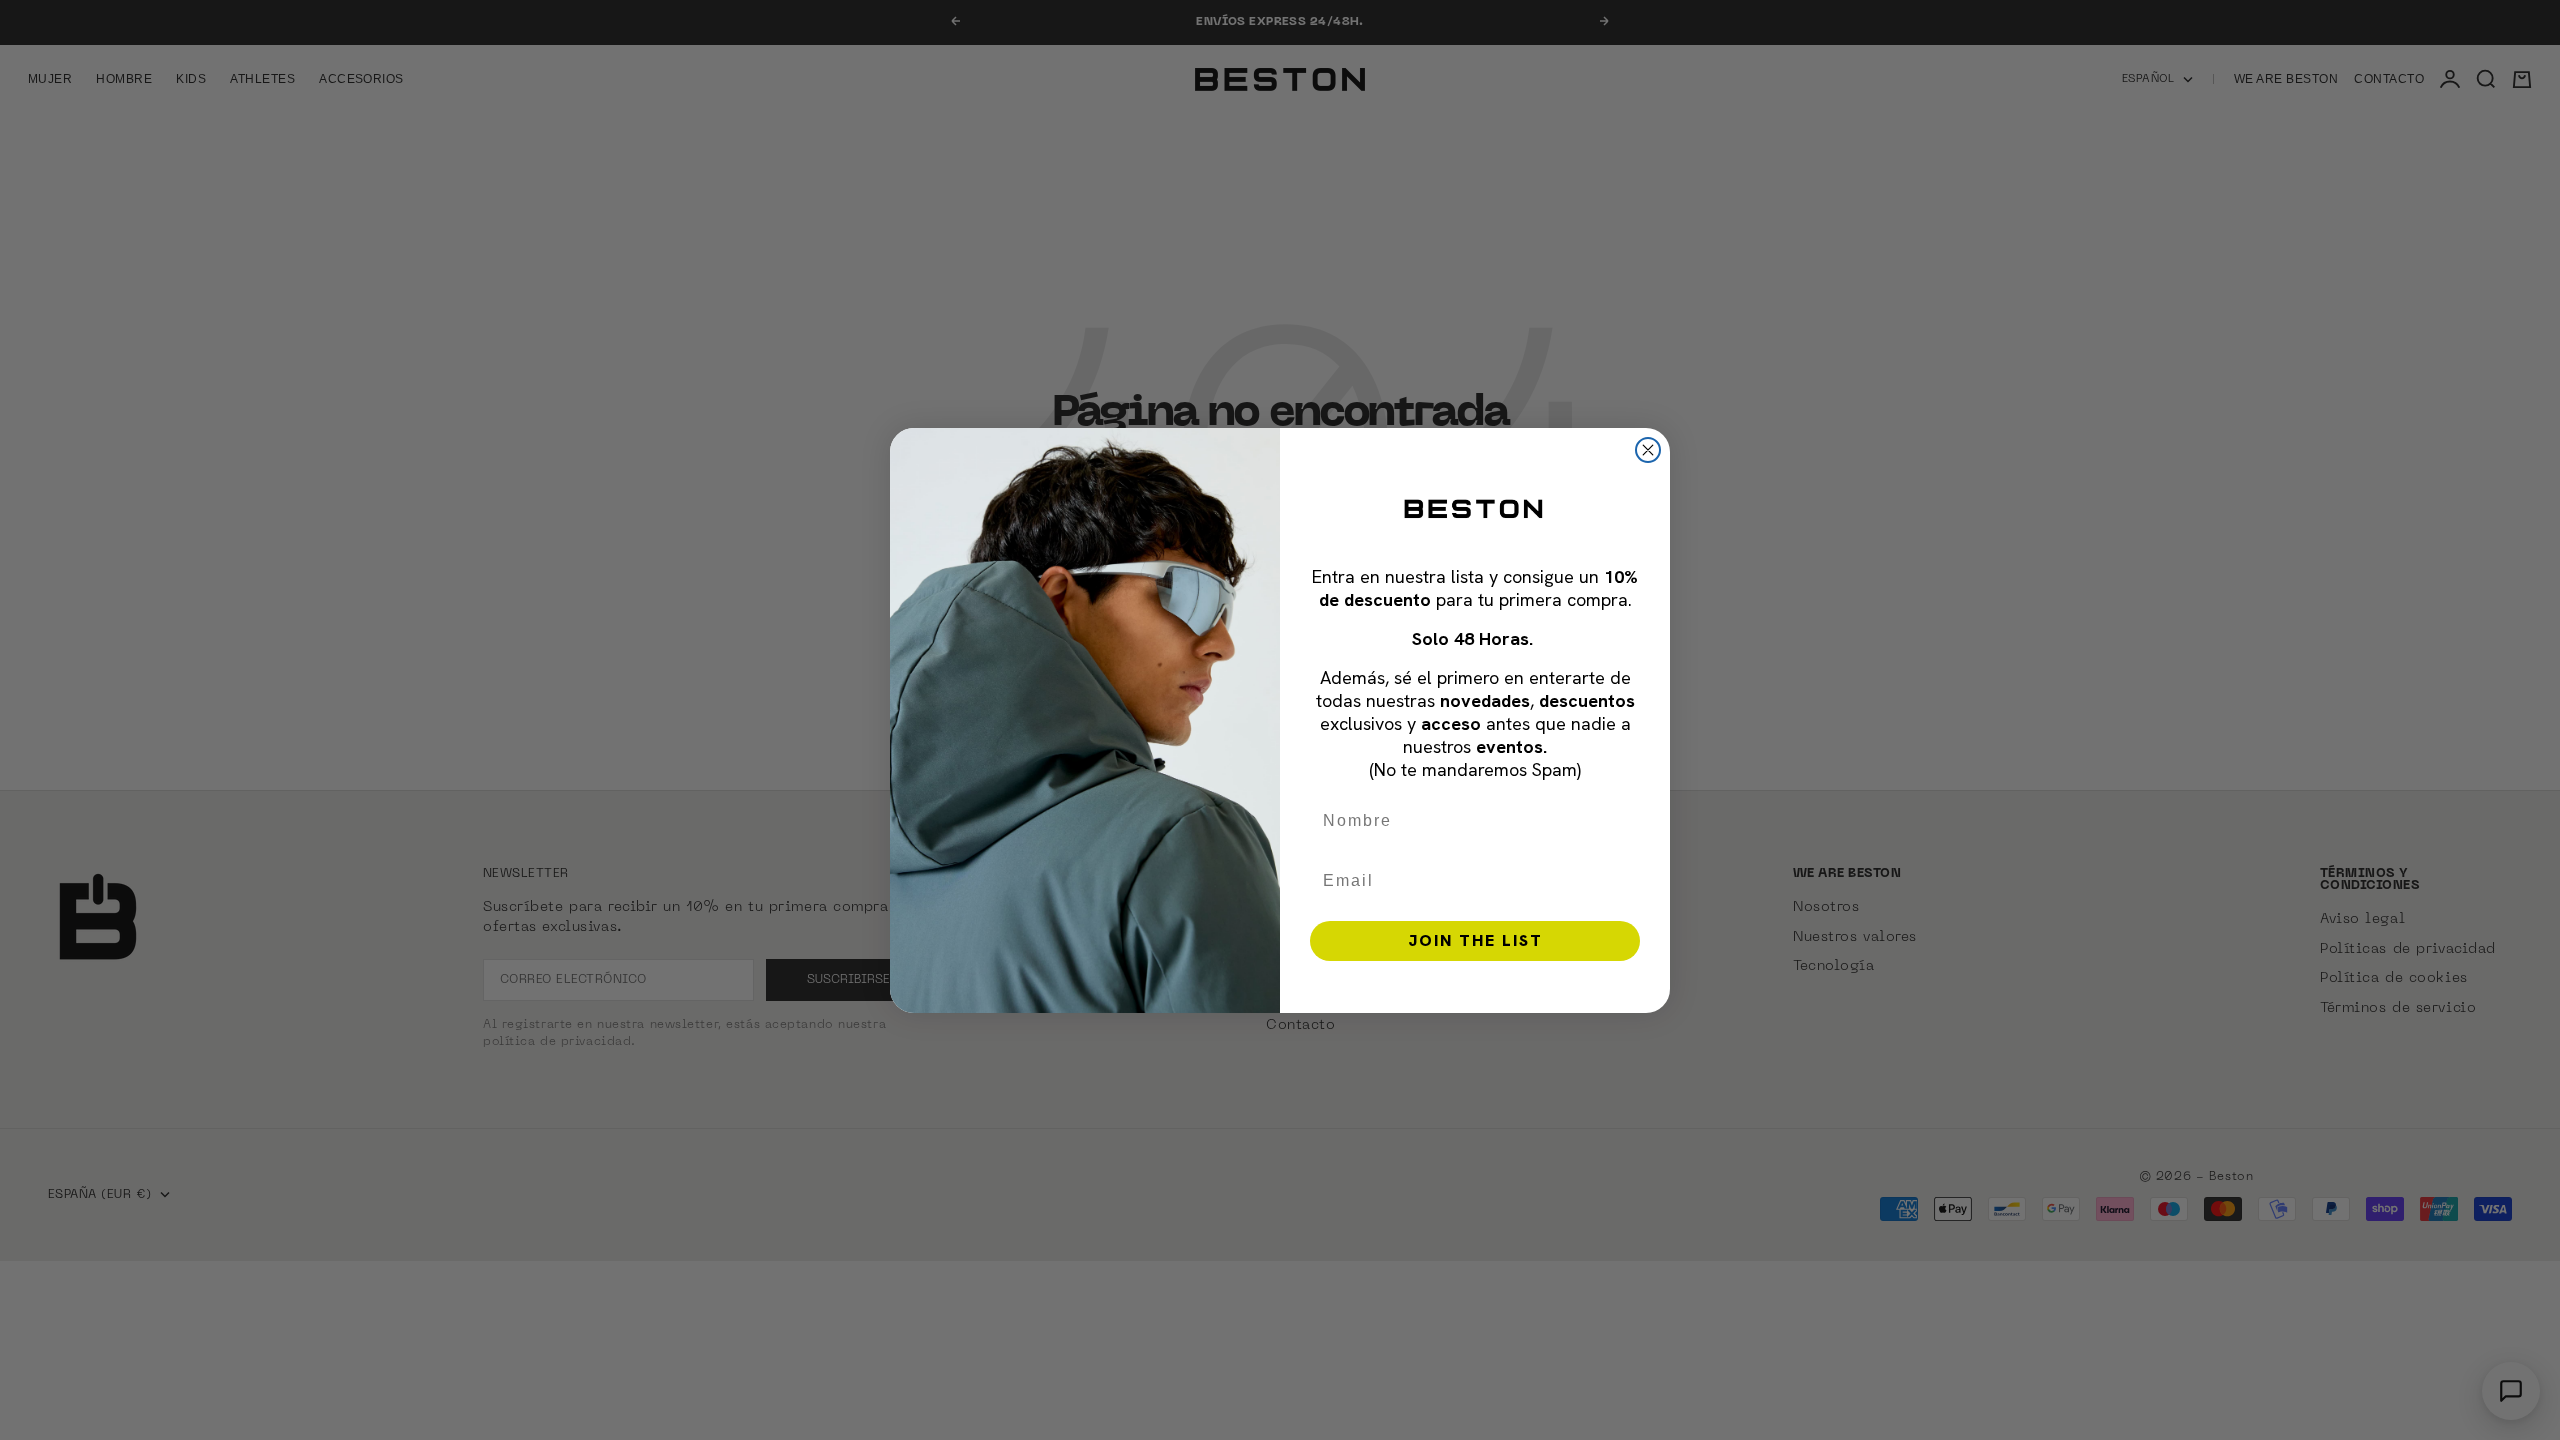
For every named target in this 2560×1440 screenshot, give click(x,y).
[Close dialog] (1648, 450)
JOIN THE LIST (1475, 940)
